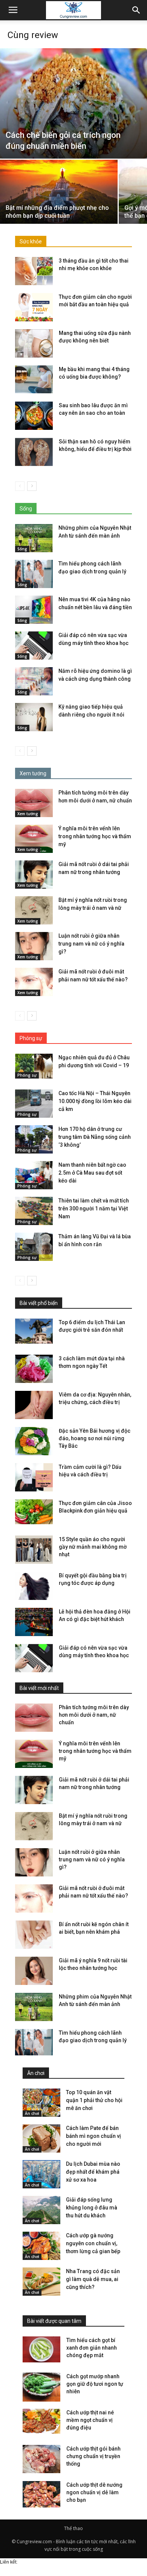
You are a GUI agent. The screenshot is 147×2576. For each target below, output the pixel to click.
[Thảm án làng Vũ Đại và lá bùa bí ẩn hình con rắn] (34, 1247)
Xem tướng (28, 814)
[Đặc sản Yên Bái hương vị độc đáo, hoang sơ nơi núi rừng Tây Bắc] (34, 1441)
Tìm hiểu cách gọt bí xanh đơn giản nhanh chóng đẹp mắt (92, 2348)
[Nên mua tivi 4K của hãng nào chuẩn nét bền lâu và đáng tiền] (34, 610)
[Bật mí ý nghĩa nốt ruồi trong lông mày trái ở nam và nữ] (34, 910)
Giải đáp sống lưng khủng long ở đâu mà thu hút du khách (92, 2208)
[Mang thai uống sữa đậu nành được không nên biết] (34, 343)
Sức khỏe (31, 241)
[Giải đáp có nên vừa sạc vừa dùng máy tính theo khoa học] (34, 646)
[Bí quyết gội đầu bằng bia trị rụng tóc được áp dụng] (34, 1586)
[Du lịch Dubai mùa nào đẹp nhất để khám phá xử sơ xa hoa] (41, 2174)
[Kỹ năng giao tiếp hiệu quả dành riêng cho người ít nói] (34, 717)
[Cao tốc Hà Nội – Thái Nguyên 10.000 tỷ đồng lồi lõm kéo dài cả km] (34, 1104)
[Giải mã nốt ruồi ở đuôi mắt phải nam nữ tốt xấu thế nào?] (34, 982)
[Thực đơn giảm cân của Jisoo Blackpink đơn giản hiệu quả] (34, 1512)
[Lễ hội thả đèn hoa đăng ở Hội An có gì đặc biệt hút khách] (34, 1622)
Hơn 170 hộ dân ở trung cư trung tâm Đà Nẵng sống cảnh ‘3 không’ (95, 1137)
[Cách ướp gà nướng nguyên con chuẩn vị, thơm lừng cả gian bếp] (41, 2246)
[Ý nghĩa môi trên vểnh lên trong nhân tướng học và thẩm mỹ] (34, 839)
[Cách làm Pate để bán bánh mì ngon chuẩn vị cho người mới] (41, 2138)
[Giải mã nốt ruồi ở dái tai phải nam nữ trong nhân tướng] (34, 875)
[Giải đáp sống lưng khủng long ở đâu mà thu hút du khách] (41, 2210)
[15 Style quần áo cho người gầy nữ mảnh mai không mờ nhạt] (34, 1550)
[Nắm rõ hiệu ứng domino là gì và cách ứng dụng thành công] (34, 681)
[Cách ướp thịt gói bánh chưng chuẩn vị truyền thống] (41, 2459)
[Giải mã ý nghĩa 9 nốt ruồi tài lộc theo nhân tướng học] (34, 1971)
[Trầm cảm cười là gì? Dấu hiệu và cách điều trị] (34, 1477)
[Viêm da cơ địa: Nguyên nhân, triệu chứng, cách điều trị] (34, 1405)
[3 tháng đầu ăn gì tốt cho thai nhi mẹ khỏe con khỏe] (34, 271)
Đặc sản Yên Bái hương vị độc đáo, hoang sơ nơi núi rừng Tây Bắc (95, 1438)
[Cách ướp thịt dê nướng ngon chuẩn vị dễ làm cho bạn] (41, 2496)
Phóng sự (27, 1075)
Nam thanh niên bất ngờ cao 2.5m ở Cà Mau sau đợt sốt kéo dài (92, 1173)
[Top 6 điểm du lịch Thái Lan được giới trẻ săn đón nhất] (34, 1331)
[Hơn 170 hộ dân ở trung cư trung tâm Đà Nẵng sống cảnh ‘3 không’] (34, 1139)
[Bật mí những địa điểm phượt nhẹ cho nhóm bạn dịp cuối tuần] (59, 204)
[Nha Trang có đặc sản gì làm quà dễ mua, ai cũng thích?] (41, 2282)
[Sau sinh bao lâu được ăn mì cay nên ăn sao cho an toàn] (34, 416)
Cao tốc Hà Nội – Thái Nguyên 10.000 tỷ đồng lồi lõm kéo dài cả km (95, 1101)
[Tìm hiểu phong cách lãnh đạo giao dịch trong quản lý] (34, 574)
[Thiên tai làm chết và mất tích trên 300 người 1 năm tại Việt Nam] (34, 1211)
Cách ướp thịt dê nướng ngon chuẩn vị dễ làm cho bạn (94, 2492)
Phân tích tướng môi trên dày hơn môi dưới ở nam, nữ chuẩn (94, 1715)
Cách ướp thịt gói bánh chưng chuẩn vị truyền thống (93, 2456)
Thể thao (73, 2528)
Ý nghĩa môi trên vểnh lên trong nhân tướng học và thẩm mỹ (95, 836)
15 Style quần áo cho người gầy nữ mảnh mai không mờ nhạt (93, 1547)
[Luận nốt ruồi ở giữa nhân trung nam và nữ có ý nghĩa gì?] (34, 946)
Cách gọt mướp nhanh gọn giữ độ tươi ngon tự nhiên (95, 2384)
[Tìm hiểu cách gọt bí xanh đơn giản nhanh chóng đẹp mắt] (41, 2349)
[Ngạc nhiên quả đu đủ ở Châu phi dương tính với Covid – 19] (34, 1066)
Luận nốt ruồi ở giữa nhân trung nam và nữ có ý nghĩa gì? (91, 944)
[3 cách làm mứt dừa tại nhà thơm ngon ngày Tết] (34, 1369)
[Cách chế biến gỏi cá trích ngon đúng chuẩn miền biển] (73, 103)
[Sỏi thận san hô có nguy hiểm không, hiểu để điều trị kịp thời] (34, 452)
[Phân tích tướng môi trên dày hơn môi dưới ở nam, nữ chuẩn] (34, 803)
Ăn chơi (32, 2113)
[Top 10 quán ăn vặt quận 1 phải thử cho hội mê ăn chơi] (41, 2103)
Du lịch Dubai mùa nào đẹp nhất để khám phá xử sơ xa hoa (93, 2172)
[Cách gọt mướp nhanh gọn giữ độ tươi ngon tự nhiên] (41, 2387)
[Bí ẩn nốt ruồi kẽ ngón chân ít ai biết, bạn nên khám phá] (34, 1935)
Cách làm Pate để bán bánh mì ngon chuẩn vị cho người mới (93, 2136)
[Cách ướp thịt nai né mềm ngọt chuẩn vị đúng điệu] (41, 2421)
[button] (136, 10)
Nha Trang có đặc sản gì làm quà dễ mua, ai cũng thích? (93, 2279)
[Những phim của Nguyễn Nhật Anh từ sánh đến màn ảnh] (34, 538)
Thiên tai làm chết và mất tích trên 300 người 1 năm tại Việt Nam (94, 1209)
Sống (22, 549)
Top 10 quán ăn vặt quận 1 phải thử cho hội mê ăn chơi (94, 2100)
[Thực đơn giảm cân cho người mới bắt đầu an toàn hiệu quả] (34, 307)
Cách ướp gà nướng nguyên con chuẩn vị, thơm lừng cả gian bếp (93, 2243)
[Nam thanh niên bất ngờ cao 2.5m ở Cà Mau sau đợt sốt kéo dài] (34, 1175)
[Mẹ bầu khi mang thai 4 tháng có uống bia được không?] (34, 380)
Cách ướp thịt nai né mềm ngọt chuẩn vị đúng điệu (90, 2420)
